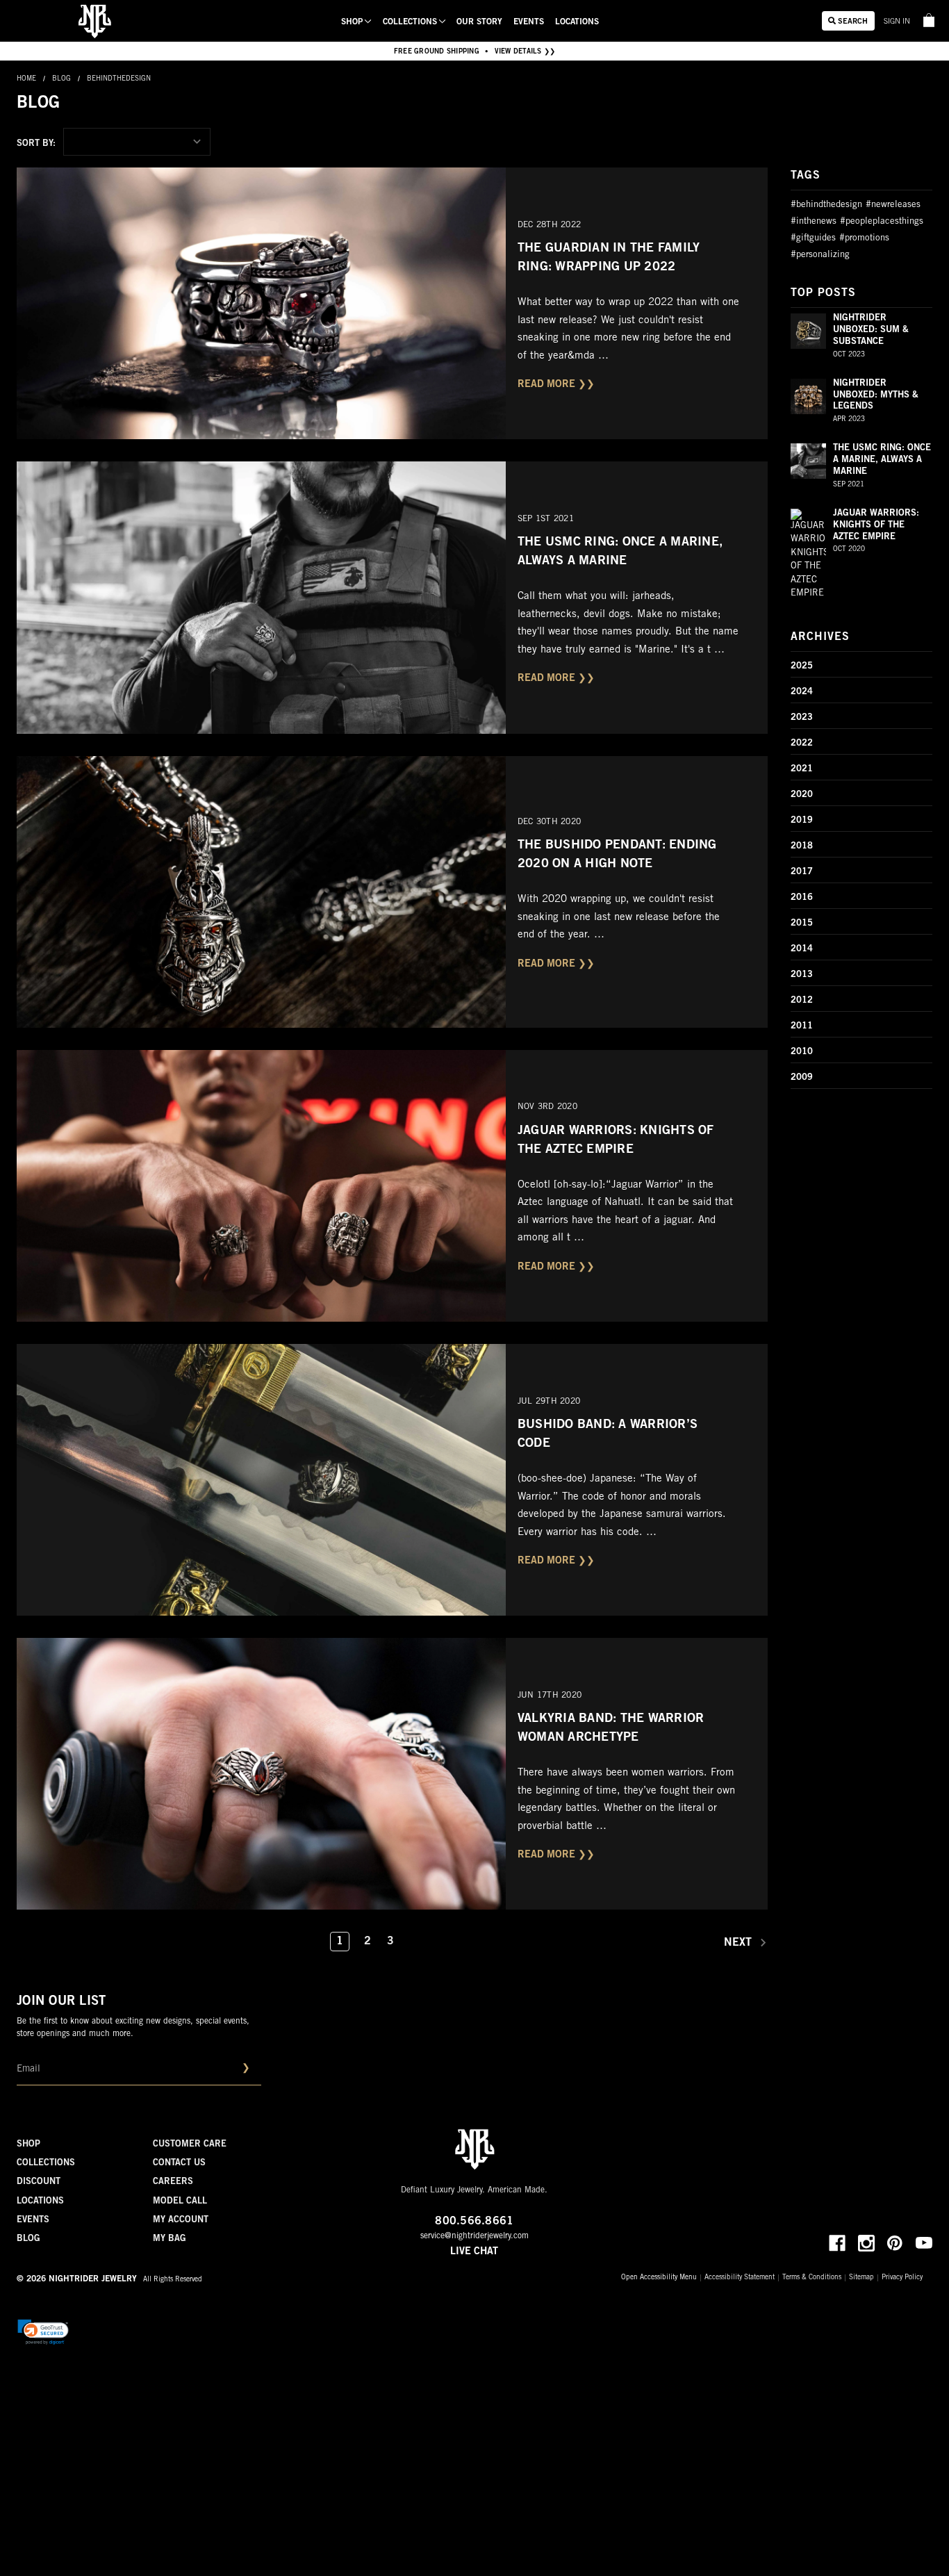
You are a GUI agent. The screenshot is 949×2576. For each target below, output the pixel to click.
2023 (802, 718)
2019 (802, 821)
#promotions (864, 239)
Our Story (479, 22)
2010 (802, 1052)
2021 (802, 770)
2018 (802, 847)
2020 (802, 795)
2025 (802, 667)
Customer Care (190, 2145)
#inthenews (814, 222)
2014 (802, 950)
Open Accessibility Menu (659, 2278)
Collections (46, 2164)
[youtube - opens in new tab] (924, 2243)
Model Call (180, 2202)
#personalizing (820, 255)
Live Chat (474, 2252)
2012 (802, 1001)
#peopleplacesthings (882, 222)
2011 (802, 1027)
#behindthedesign (826, 205)
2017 (802, 872)
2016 (802, 898)
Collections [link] (410, 22)
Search (852, 22)
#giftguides (813, 239)
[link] (920, 18)
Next (740, 1943)
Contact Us (179, 2164)
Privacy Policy (902, 2278)
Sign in (897, 22)
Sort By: (36, 144)
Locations (577, 22)
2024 (802, 692)
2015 (802, 924)
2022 (802, 744)
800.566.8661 (474, 2222)
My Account (181, 2221)
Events (529, 22)
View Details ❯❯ (525, 52)
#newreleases (893, 205)
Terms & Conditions (812, 2278)
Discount (39, 2182)
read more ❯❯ (556, 385)
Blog (28, 2239)
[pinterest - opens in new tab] (895, 2243)
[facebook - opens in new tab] (837, 2243)
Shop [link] (352, 22)
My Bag (170, 2239)
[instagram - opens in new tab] (866, 2243)
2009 (802, 1078)
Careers (173, 2182)
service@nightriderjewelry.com (474, 2236)
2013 (802, 975)
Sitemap (861, 2278)
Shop (28, 2145)
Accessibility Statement (740, 2278)
